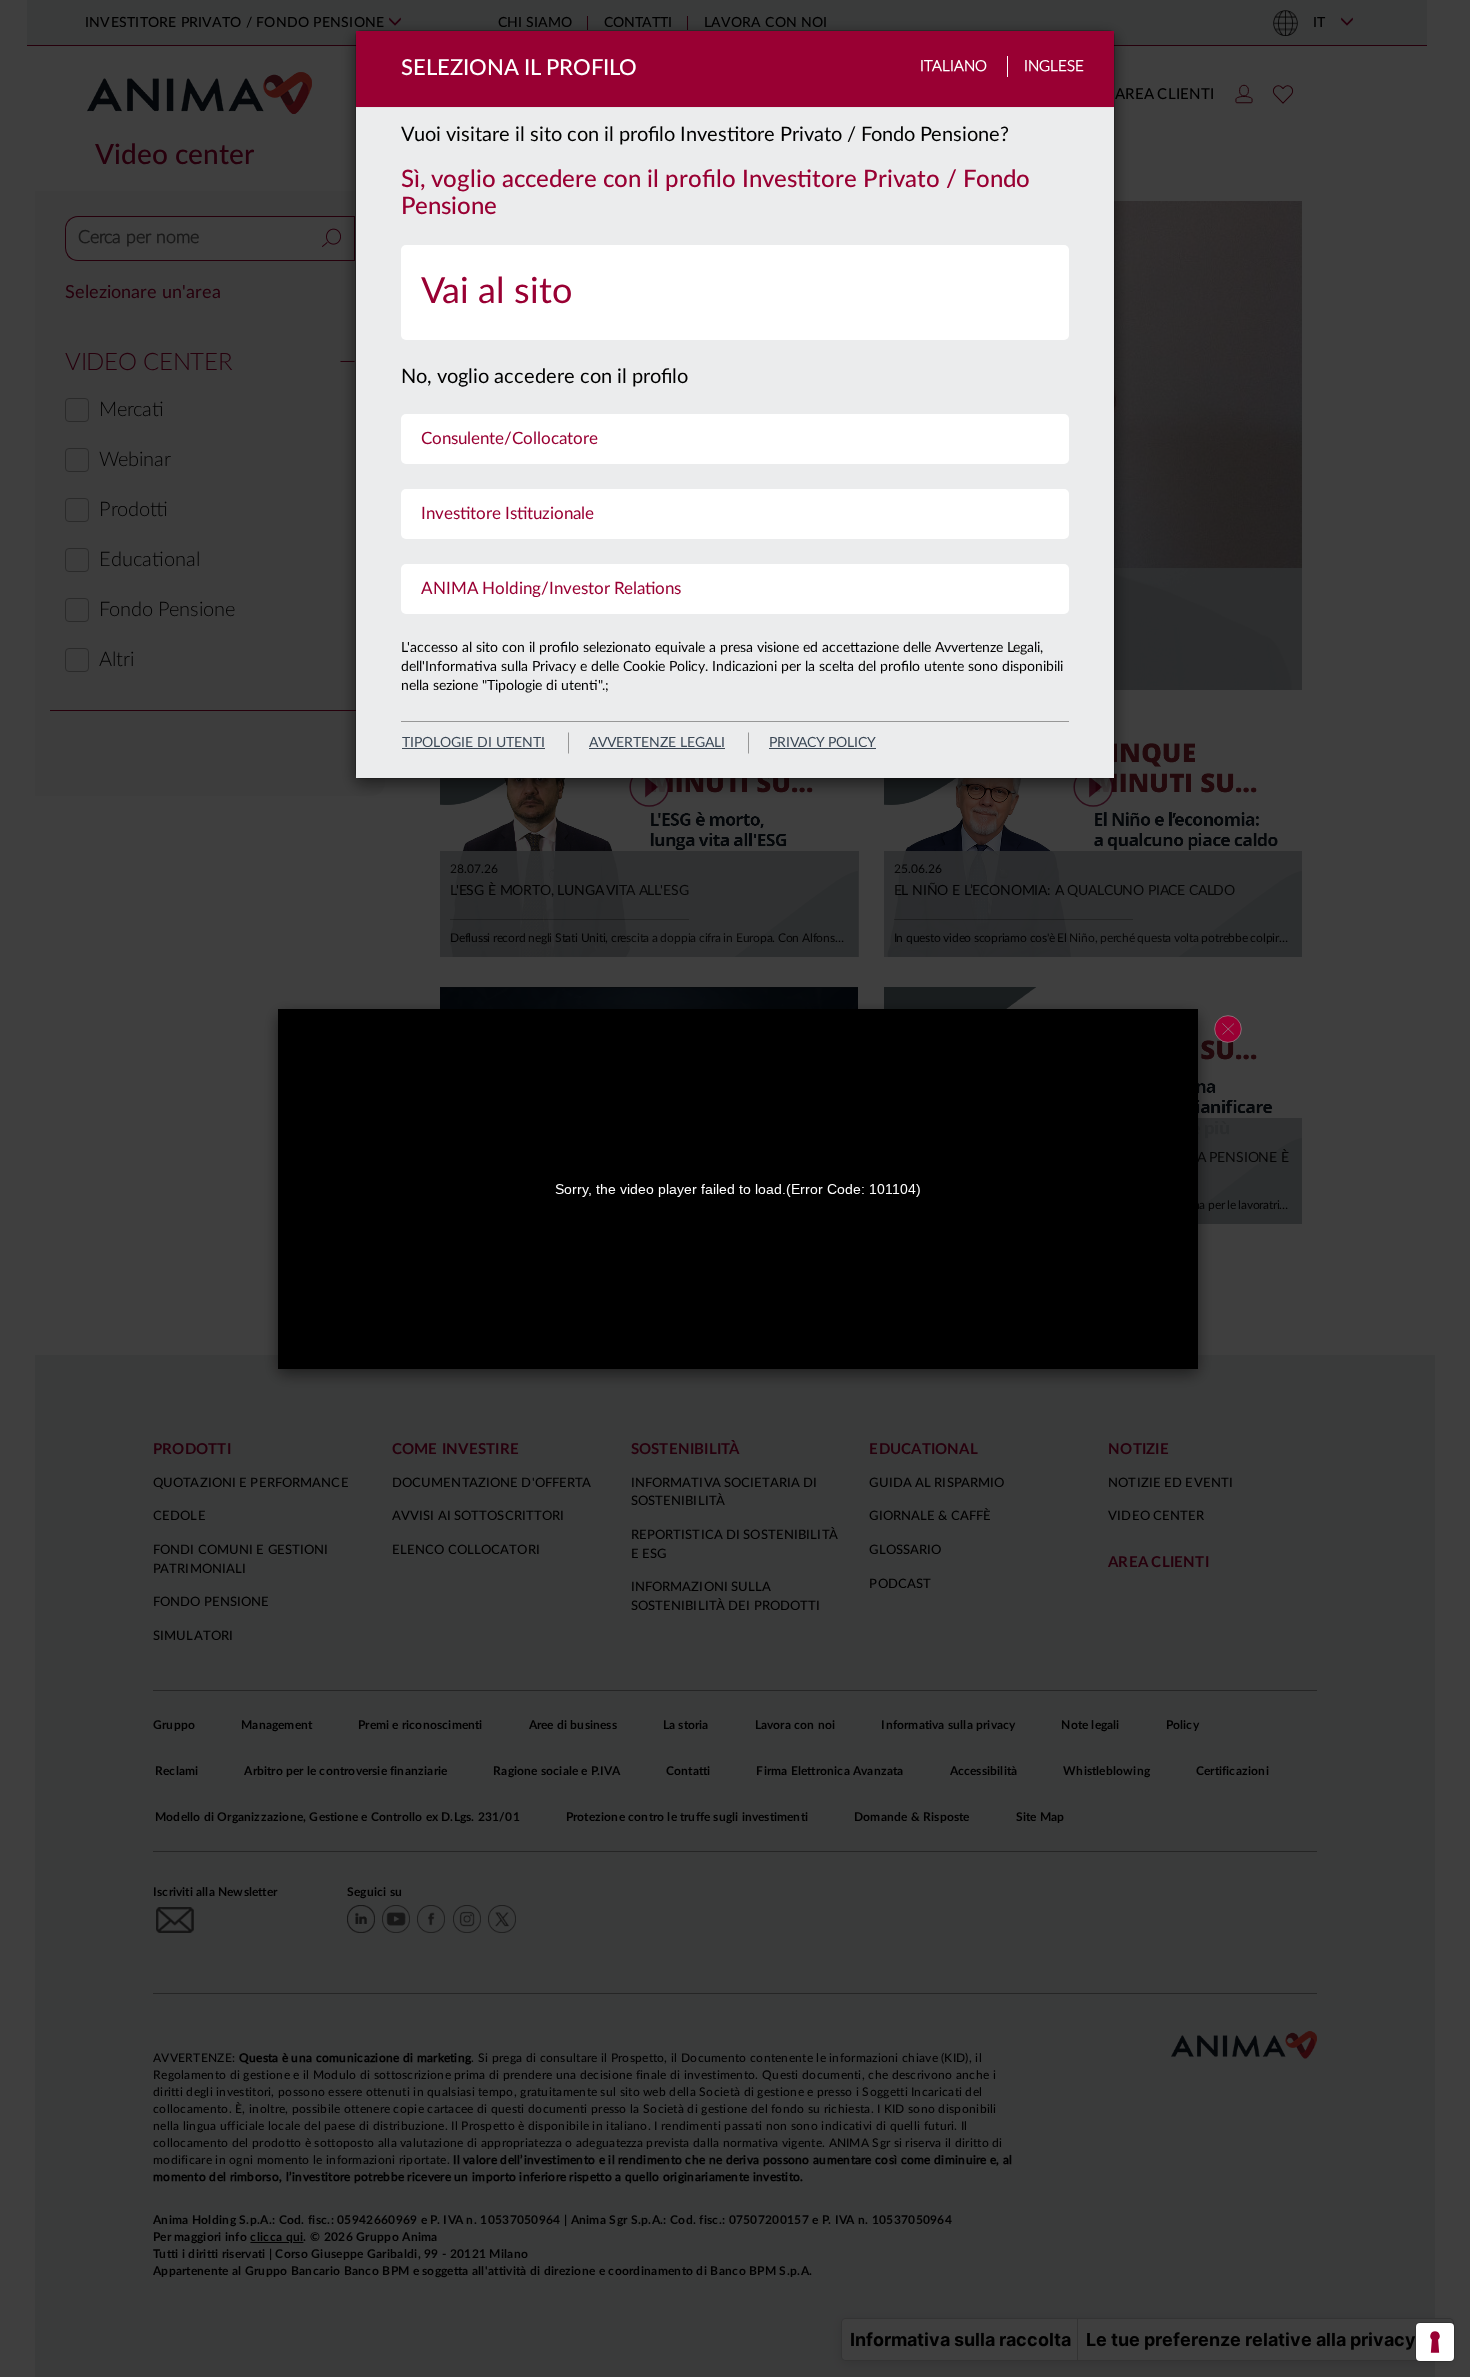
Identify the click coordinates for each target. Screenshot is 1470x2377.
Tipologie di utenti (473, 743)
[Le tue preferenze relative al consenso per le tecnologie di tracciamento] (1435, 2342)
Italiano (953, 66)
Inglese (1054, 66)
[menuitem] (735, 292)
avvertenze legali (657, 743)
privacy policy (822, 743)
